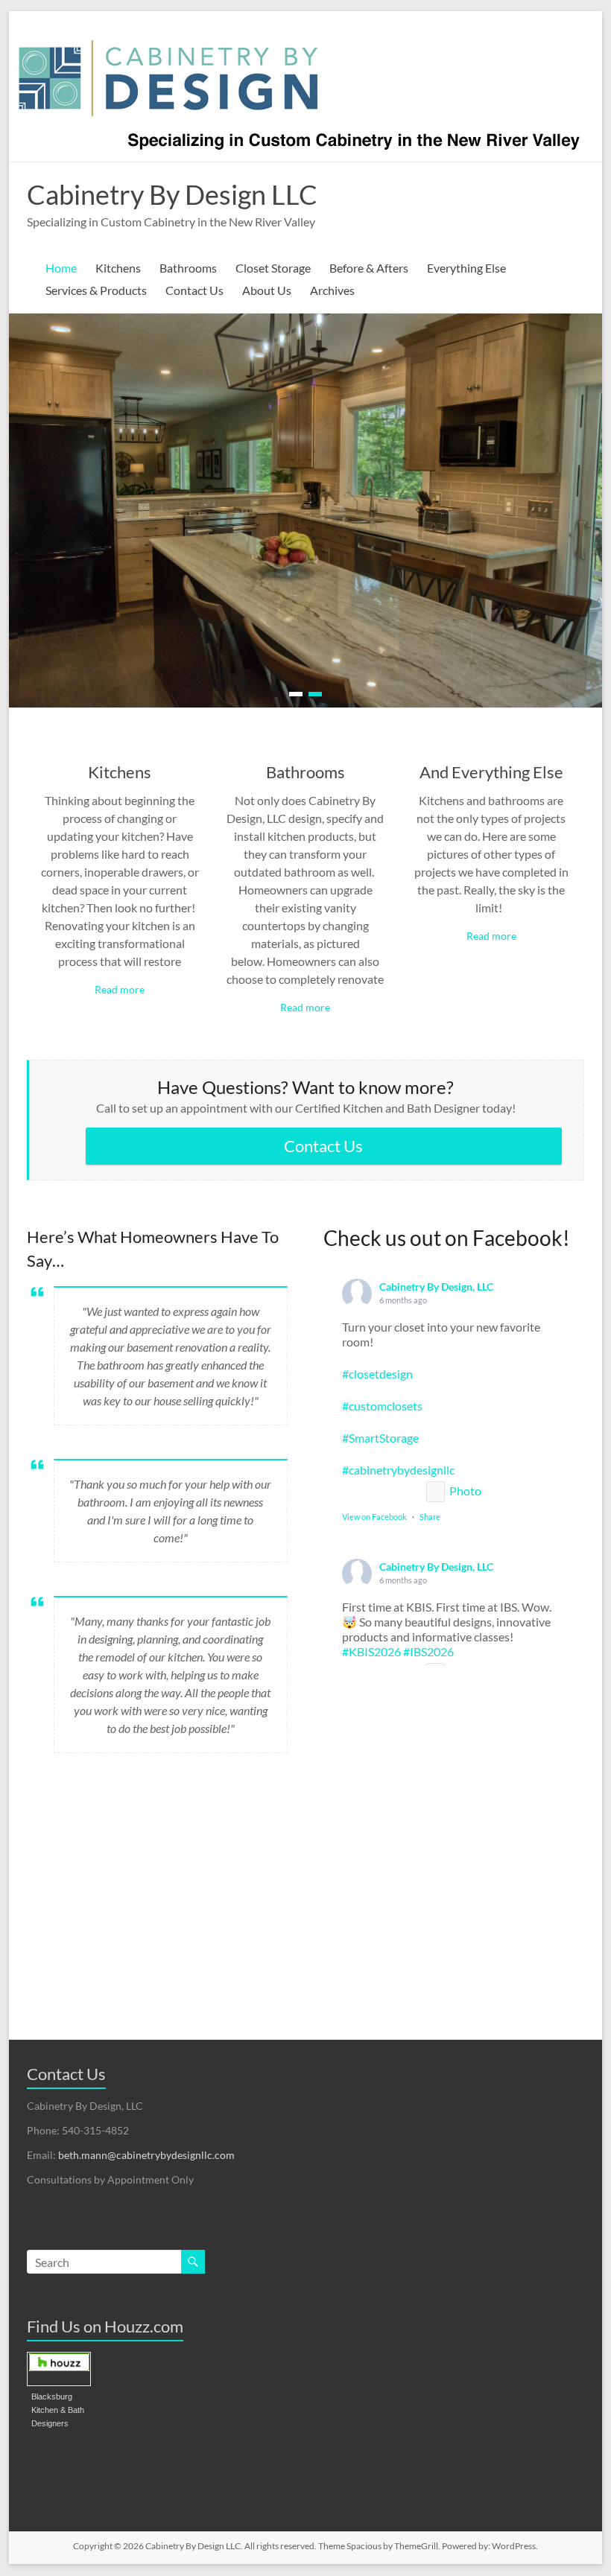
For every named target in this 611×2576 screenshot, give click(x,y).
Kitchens (118, 268)
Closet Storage (273, 268)
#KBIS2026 (371, 1651)
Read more (120, 989)
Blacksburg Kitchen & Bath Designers (58, 2410)
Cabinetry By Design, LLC (436, 1287)
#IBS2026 (428, 1651)
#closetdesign (377, 1374)
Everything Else (466, 268)
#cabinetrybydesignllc (398, 1470)
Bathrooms (188, 268)
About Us (267, 290)
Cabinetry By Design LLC (172, 194)
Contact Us (194, 290)
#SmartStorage (380, 1438)
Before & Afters (369, 268)
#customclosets (382, 1406)
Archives (332, 290)
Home (61, 268)
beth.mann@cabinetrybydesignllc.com (146, 2155)
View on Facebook (374, 1517)
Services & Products (96, 290)
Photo (465, 1491)
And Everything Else (491, 772)
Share (430, 1517)
